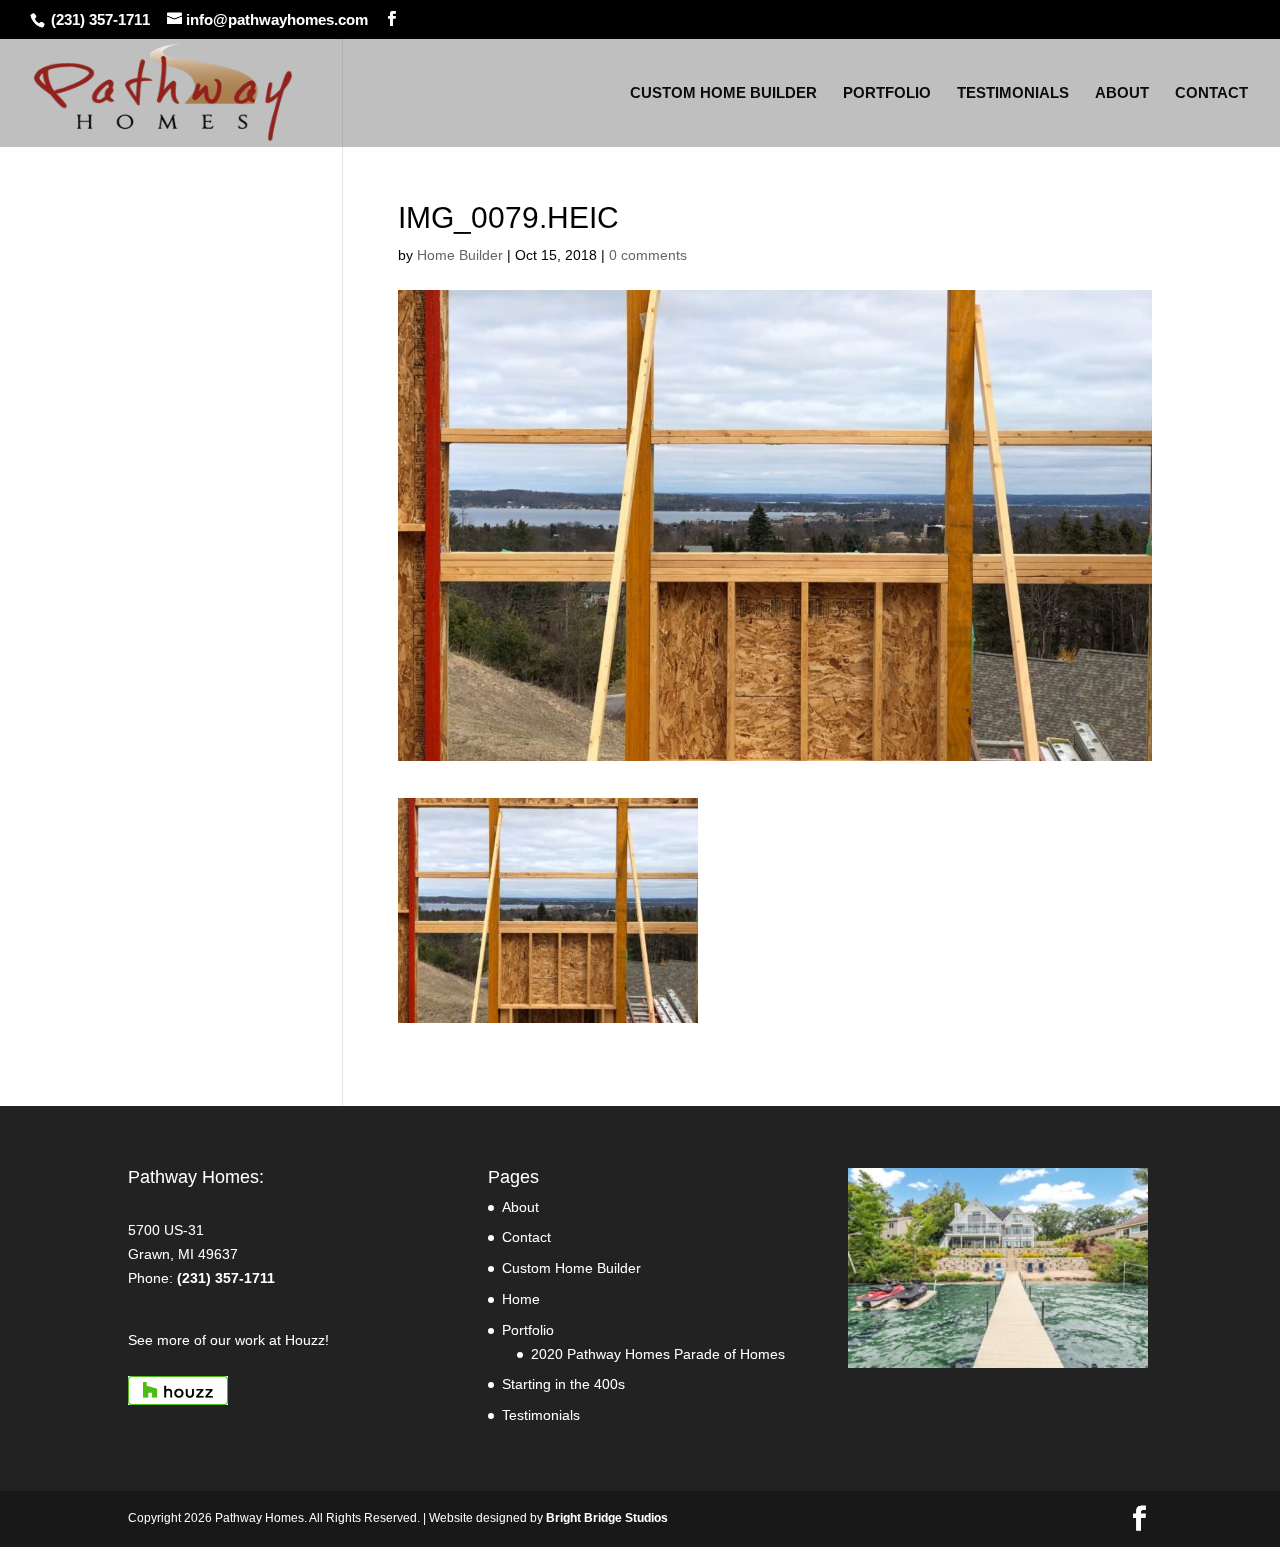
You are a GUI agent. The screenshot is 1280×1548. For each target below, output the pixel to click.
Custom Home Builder (571, 1268)
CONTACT (1211, 93)
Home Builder (460, 255)
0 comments (648, 255)
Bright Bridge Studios (607, 1518)
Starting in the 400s (563, 1384)
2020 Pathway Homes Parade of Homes (658, 1354)
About (520, 1207)
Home (521, 1299)
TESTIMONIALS (1013, 93)
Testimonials (541, 1415)
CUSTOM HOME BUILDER (723, 93)
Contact (526, 1237)
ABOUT (1122, 93)
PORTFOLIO (887, 93)
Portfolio (528, 1330)
